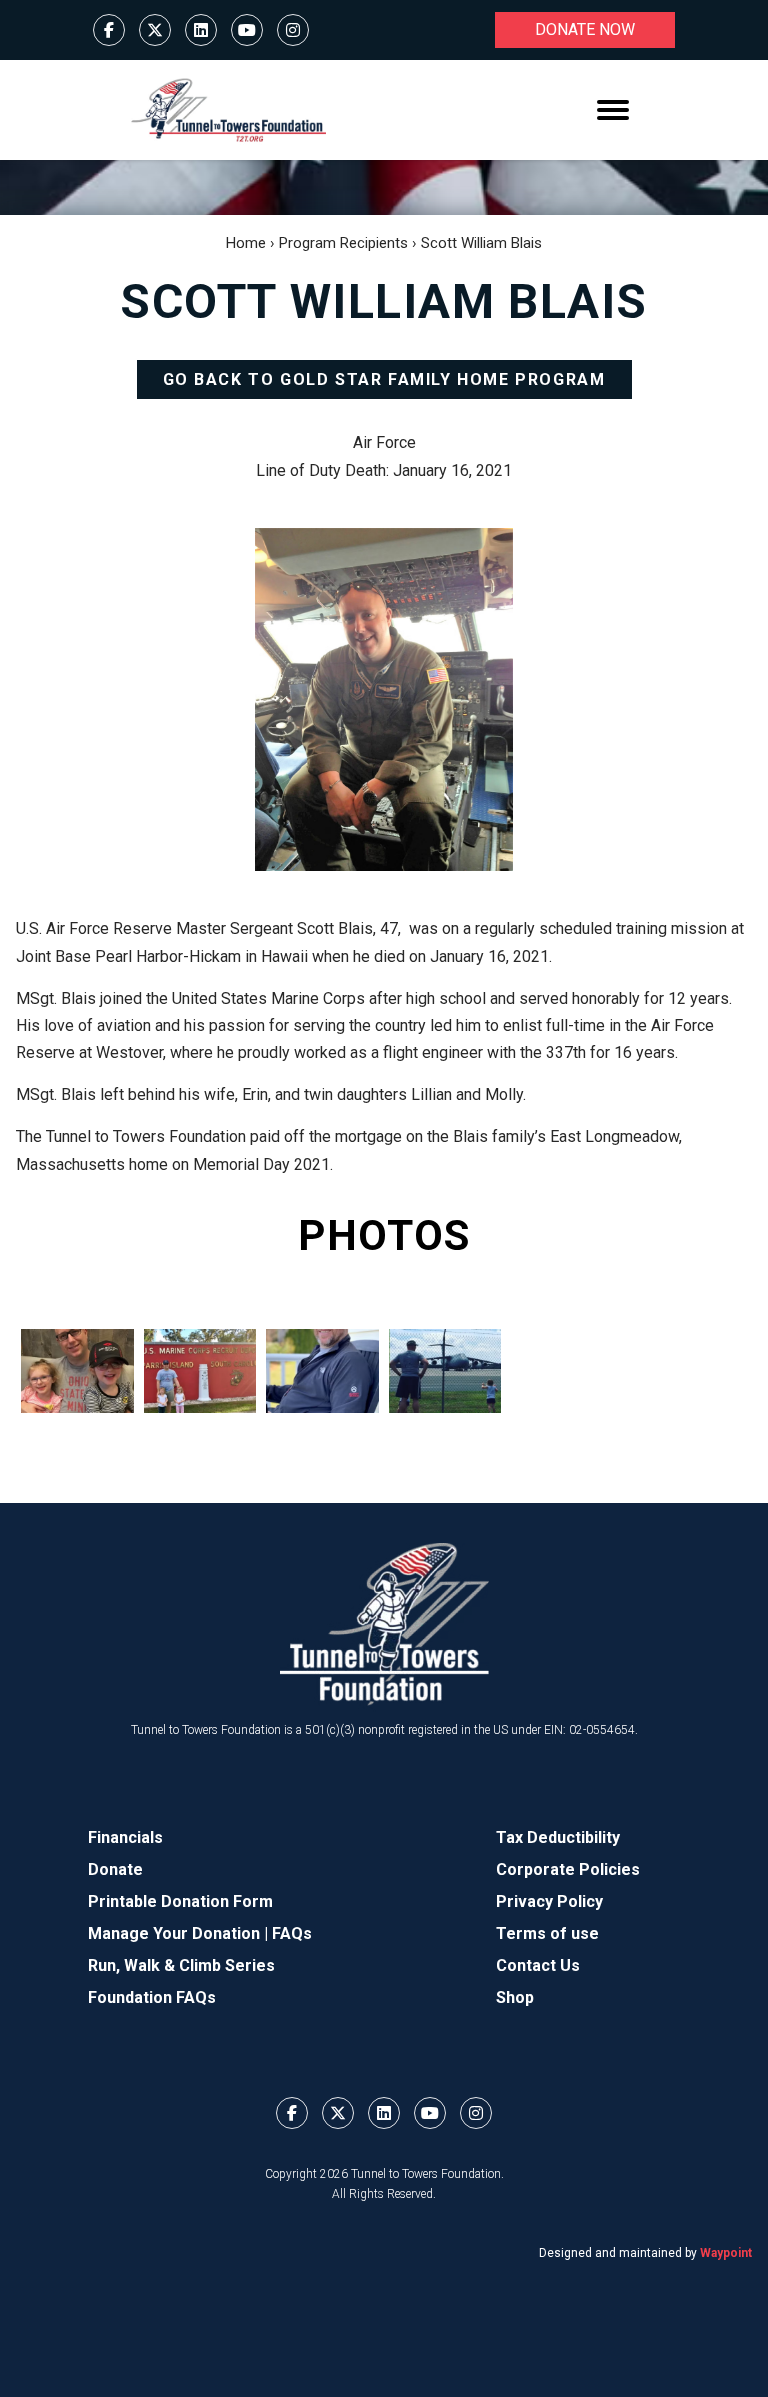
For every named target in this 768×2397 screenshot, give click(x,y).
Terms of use (547, 1933)
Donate (115, 1869)
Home (246, 243)
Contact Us (538, 1965)
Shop (515, 1997)
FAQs (292, 1933)
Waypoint (726, 2253)
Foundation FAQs (152, 1997)
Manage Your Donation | (180, 1933)
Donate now (585, 29)
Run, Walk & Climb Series (181, 1965)
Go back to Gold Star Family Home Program (384, 379)
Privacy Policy (549, 1901)
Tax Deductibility (558, 1837)
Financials (125, 1837)
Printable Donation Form (180, 1901)
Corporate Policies (568, 1869)
